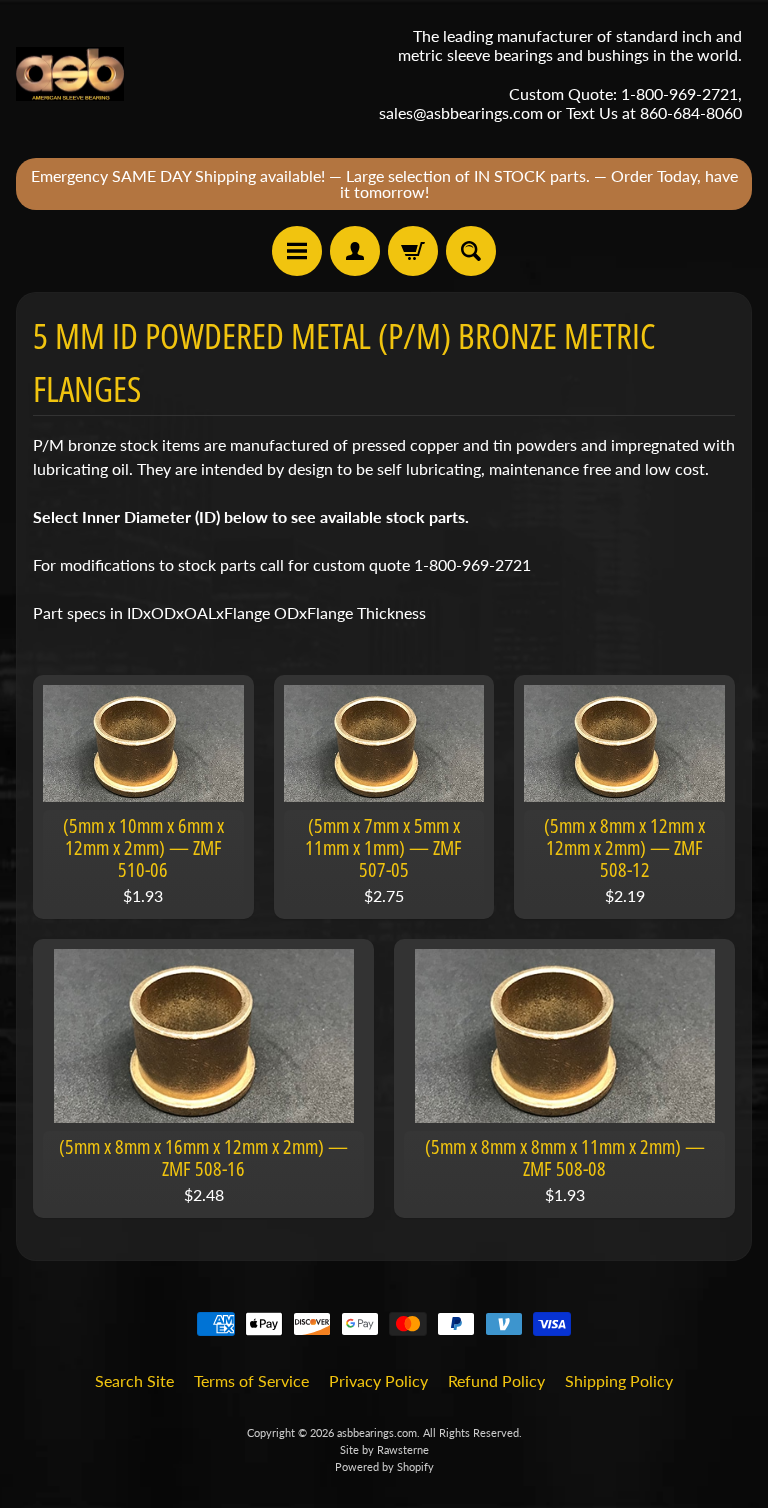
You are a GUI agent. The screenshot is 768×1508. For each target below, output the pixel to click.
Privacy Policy (378, 1380)
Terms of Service (251, 1380)
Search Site (134, 1380)
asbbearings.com (377, 1432)
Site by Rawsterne (384, 1449)
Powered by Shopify (384, 1466)
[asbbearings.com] (70, 74)
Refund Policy (496, 1380)
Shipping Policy (619, 1380)
